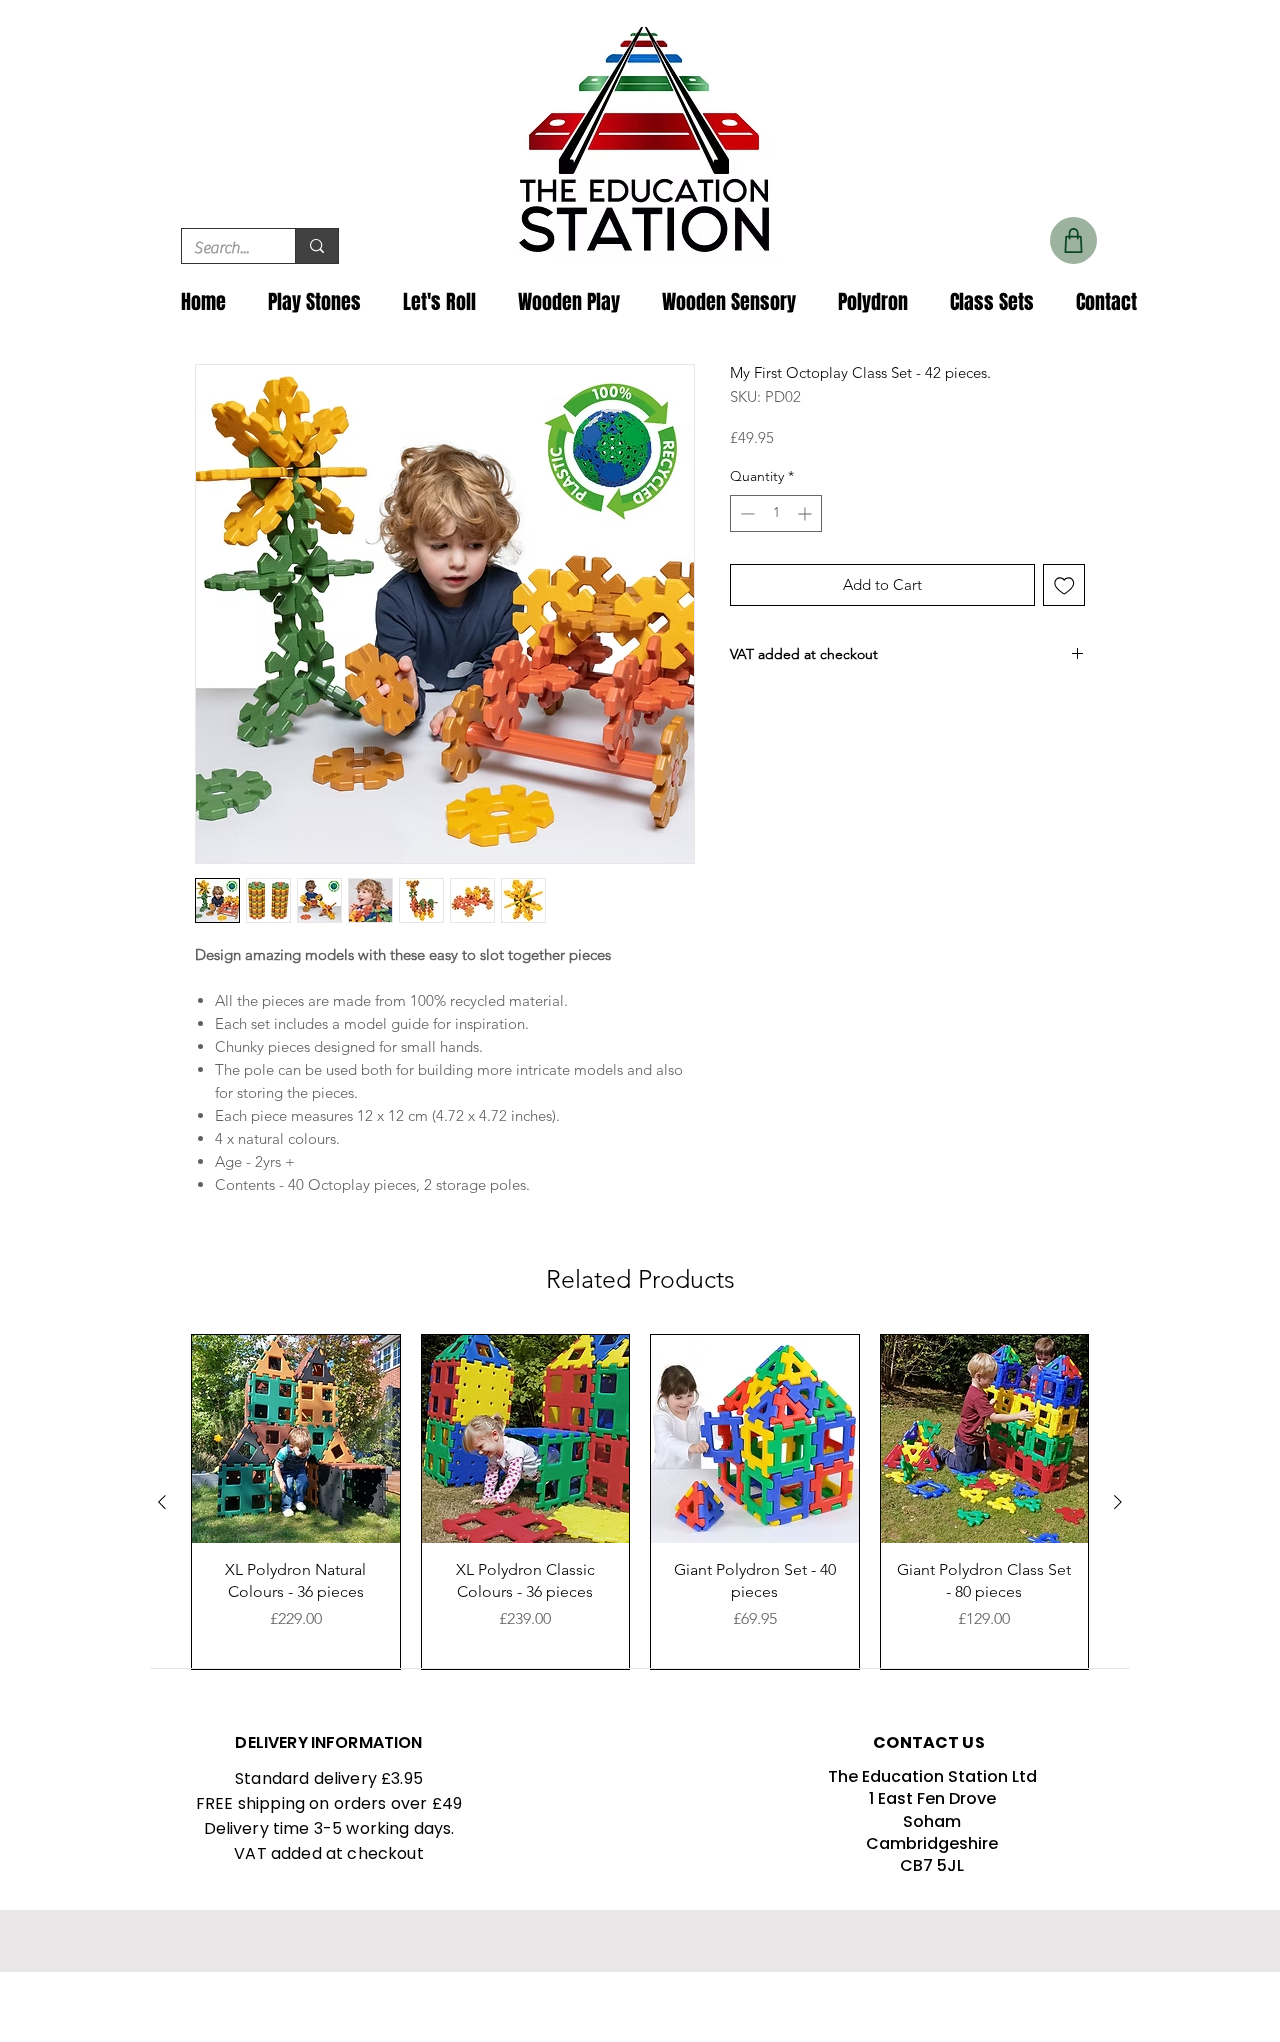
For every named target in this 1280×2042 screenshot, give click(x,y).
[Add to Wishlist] (1064, 585)
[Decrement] (745, 513)
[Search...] (316, 246)
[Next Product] (1118, 1502)
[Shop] (1073, 240)
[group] (640, 1502)
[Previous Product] (162, 1502)
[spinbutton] (776, 513)
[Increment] (806, 513)
